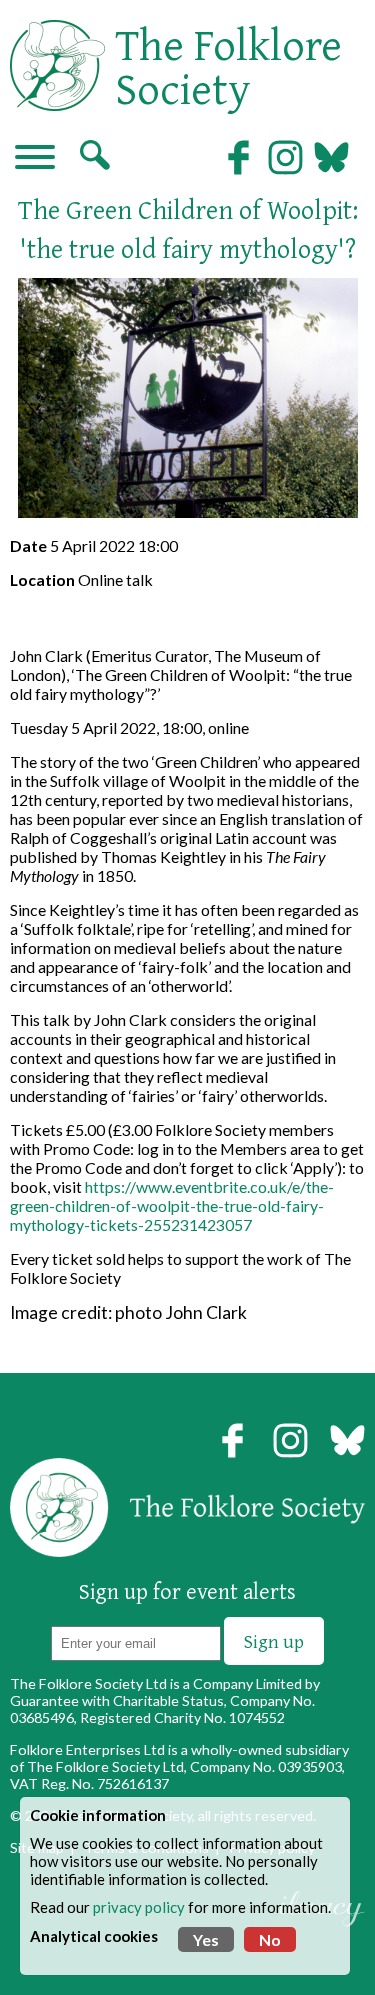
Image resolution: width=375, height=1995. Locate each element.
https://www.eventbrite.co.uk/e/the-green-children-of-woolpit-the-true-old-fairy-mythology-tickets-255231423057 (172, 1205)
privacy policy (139, 1907)
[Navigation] (35, 159)
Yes (206, 1939)
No (270, 1939)
